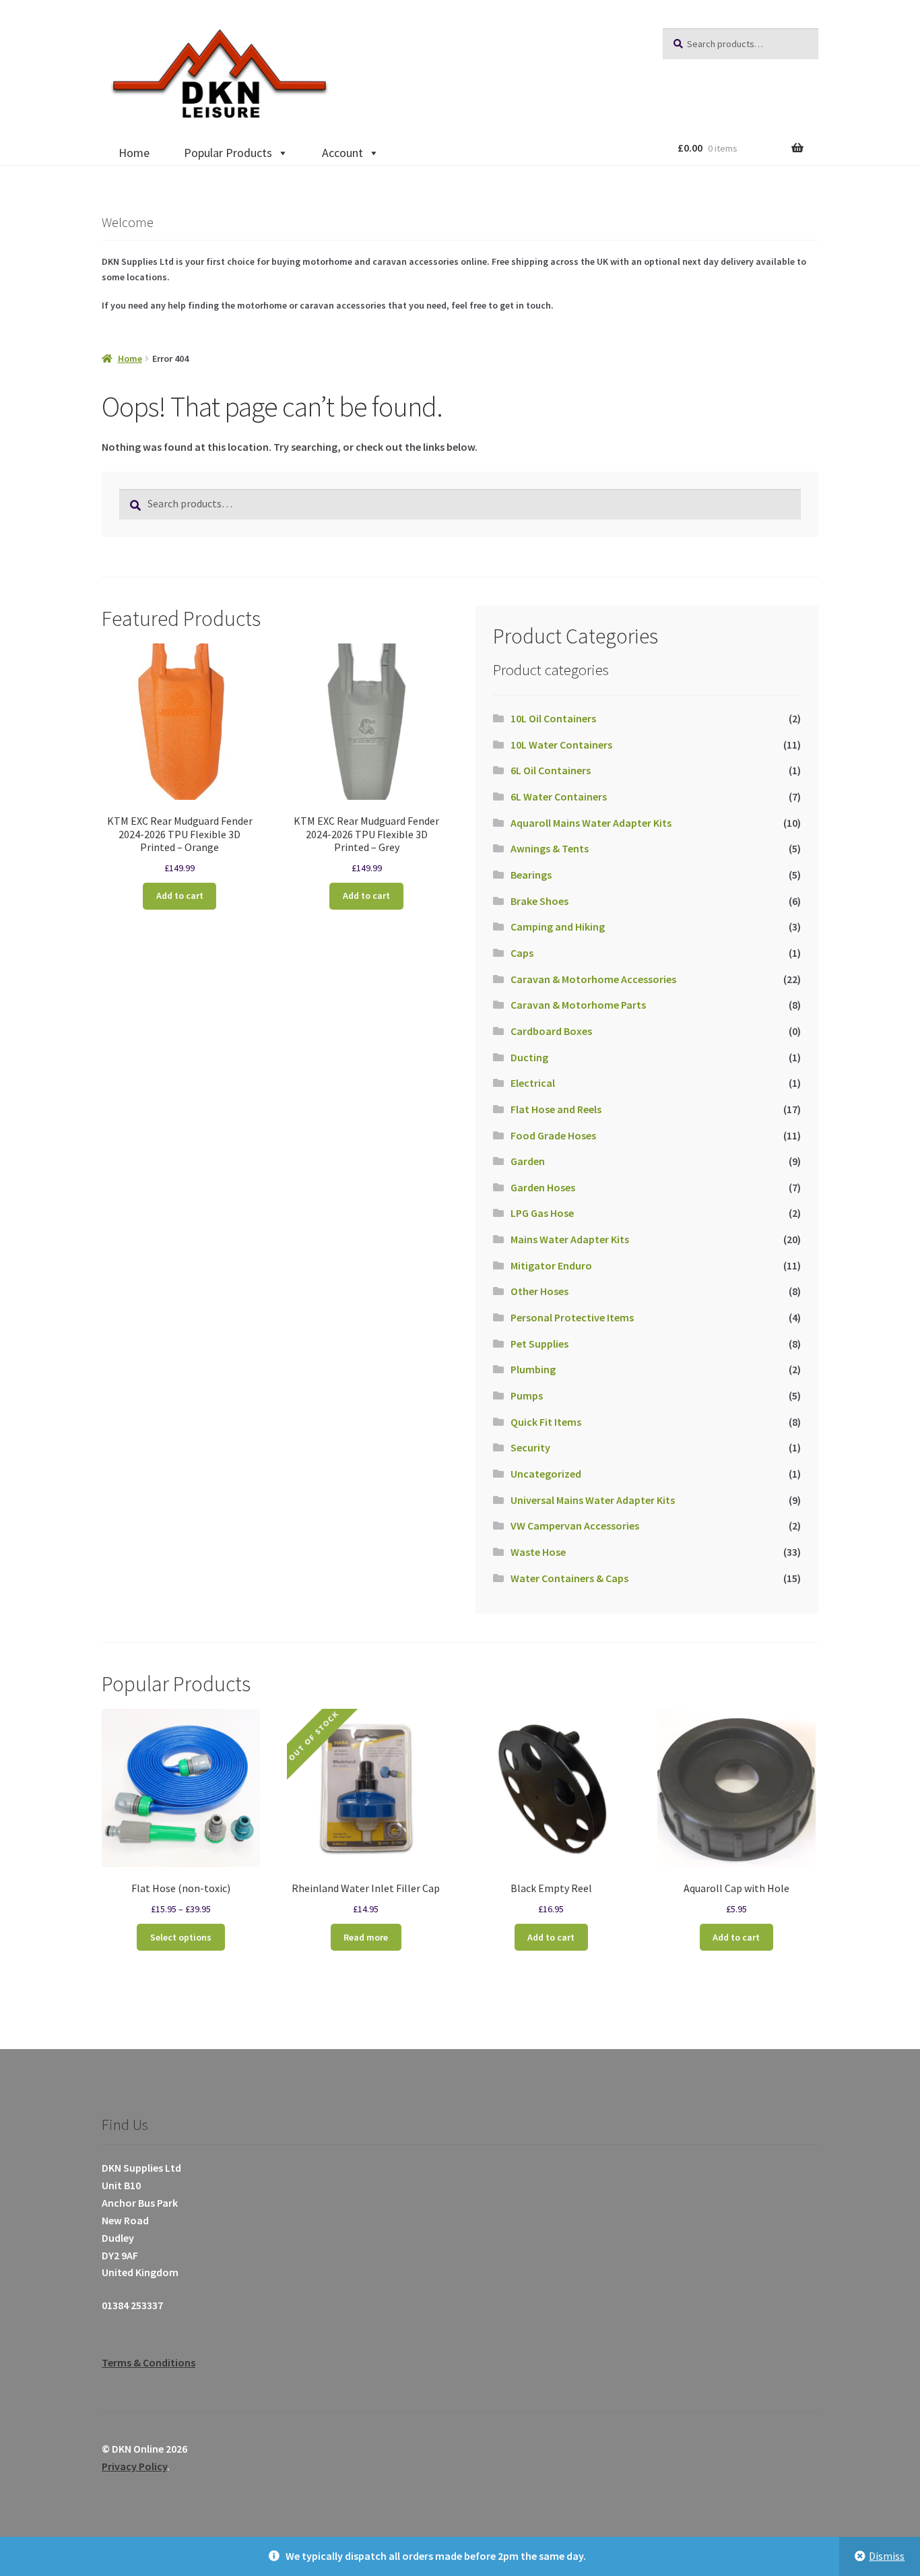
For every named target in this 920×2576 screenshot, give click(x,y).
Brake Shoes (539, 901)
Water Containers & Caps (569, 1578)
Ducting (529, 1057)
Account (342, 153)
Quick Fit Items (546, 1422)
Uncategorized (546, 1474)
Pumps (527, 1395)
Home (134, 153)
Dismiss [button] (887, 2556)
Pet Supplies (539, 1344)
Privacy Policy (134, 2466)
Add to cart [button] (180, 896)
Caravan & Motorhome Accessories (593, 979)
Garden (528, 1161)
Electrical (533, 1083)
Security (530, 1447)
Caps (522, 953)
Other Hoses (539, 1291)
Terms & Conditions (149, 2362)
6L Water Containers (559, 796)
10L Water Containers (561, 745)
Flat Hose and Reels (556, 1109)
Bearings (531, 875)
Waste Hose (538, 1552)
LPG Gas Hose (542, 1213)
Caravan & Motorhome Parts (578, 1005)
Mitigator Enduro (551, 1265)
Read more (366, 1937)
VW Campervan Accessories (575, 1526)
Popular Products (228, 153)
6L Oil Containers (551, 770)
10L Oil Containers (553, 718)
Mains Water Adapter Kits (570, 1239)
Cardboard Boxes (551, 1031)
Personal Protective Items (572, 1317)
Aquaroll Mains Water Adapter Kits (591, 823)
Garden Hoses (543, 1187)
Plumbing (533, 1369)
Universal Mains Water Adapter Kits (593, 1500)
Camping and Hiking (558, 926)
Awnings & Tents (550, 848)
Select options (181, 1937)
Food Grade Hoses (553, 1135)
